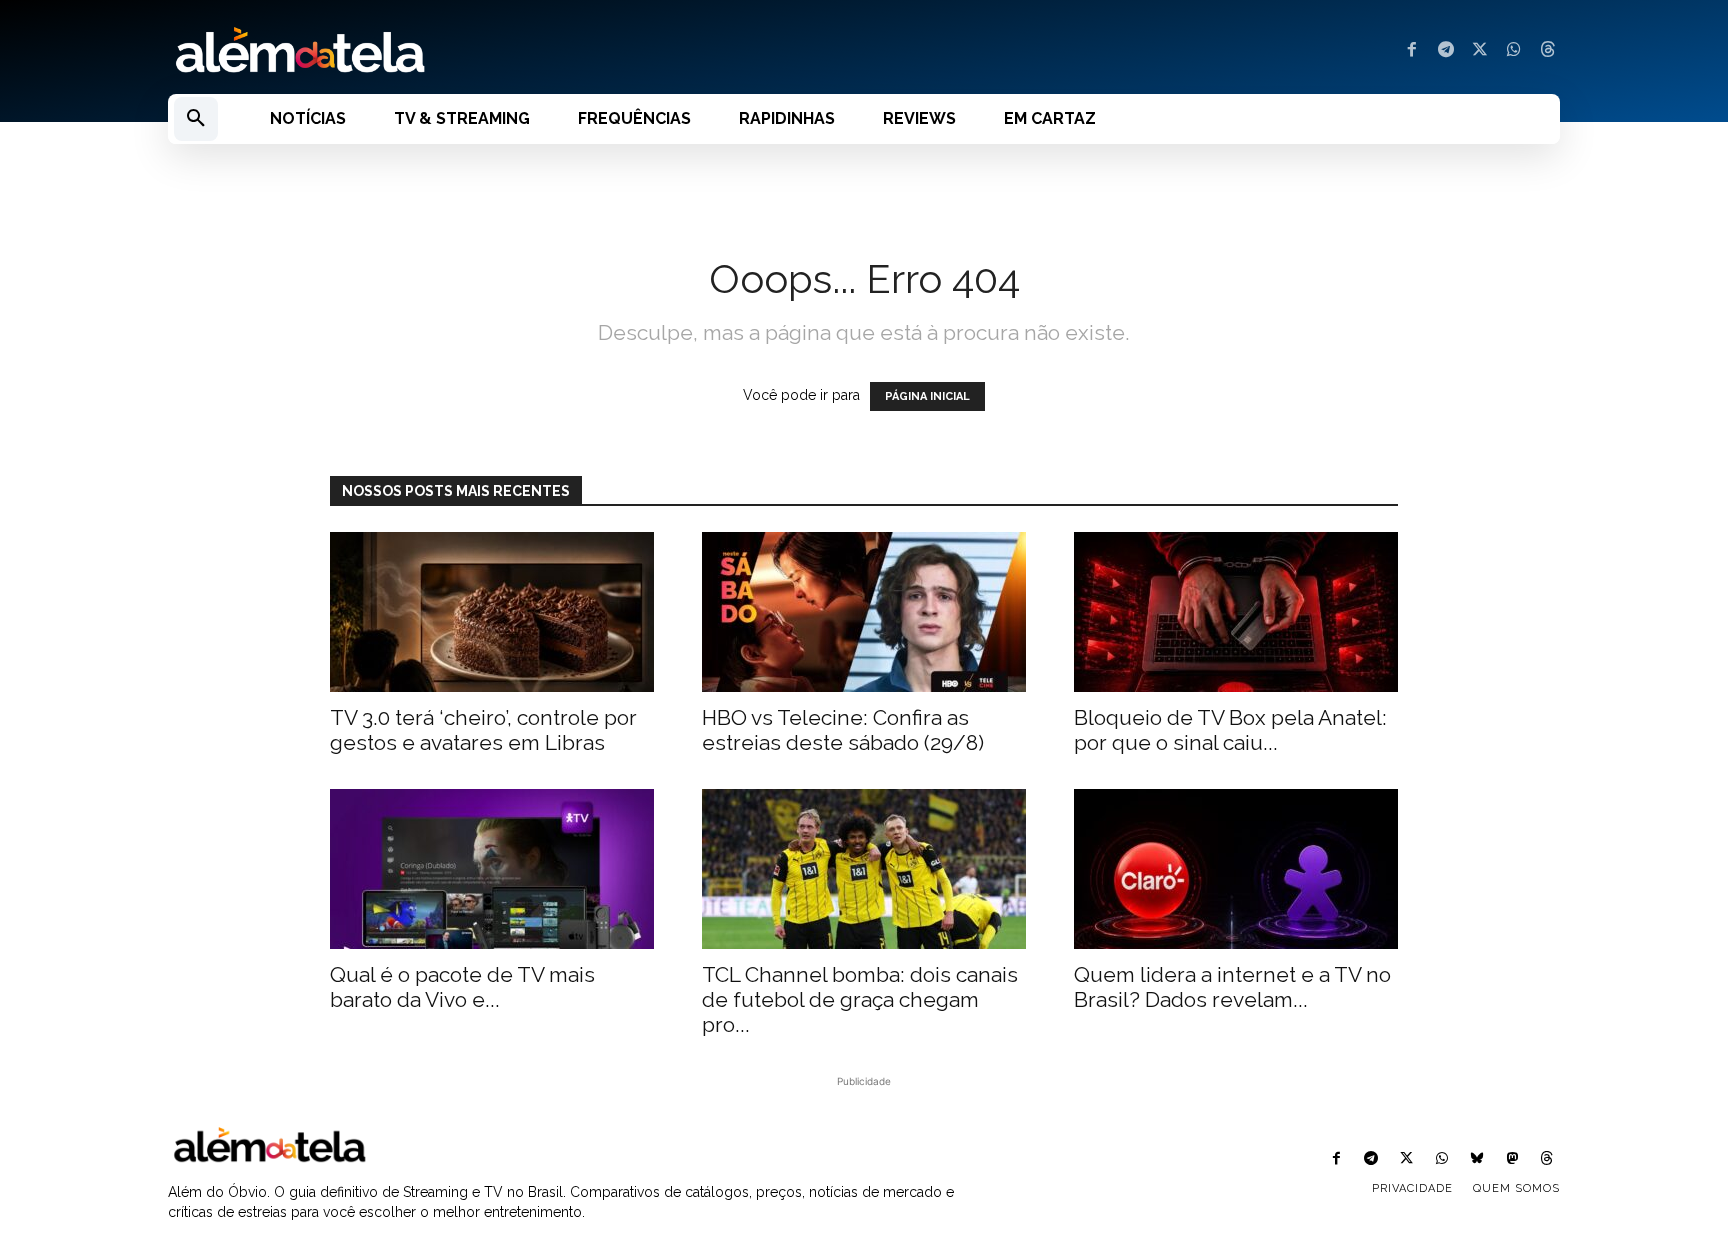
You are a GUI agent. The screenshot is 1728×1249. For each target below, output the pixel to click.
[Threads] (1548, 51)
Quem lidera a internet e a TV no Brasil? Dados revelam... (1232, 987)
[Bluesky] (1476, 1159)
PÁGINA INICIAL (927, 396)
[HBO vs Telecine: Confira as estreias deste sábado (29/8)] (864, 612)
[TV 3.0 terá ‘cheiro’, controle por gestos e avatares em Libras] (492, 612)
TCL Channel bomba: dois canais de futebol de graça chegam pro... (860, 999)
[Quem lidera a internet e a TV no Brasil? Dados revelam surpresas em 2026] (1236, 869)
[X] (1480, 51)
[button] (196, 119)
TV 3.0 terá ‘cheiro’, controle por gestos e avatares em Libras (483, 730)
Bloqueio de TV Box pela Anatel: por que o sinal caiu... (1230, 730)
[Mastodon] (1512, 1159)
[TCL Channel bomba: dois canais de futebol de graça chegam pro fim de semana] (864, 869)
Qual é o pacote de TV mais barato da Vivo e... (462, 987)
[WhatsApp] (1514, 51)
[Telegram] (1446, 51)
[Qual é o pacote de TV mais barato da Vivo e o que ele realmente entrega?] (492, 869)
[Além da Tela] (504, 51)
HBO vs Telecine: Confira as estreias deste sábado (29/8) (843, 730)
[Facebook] (1412, 51)
